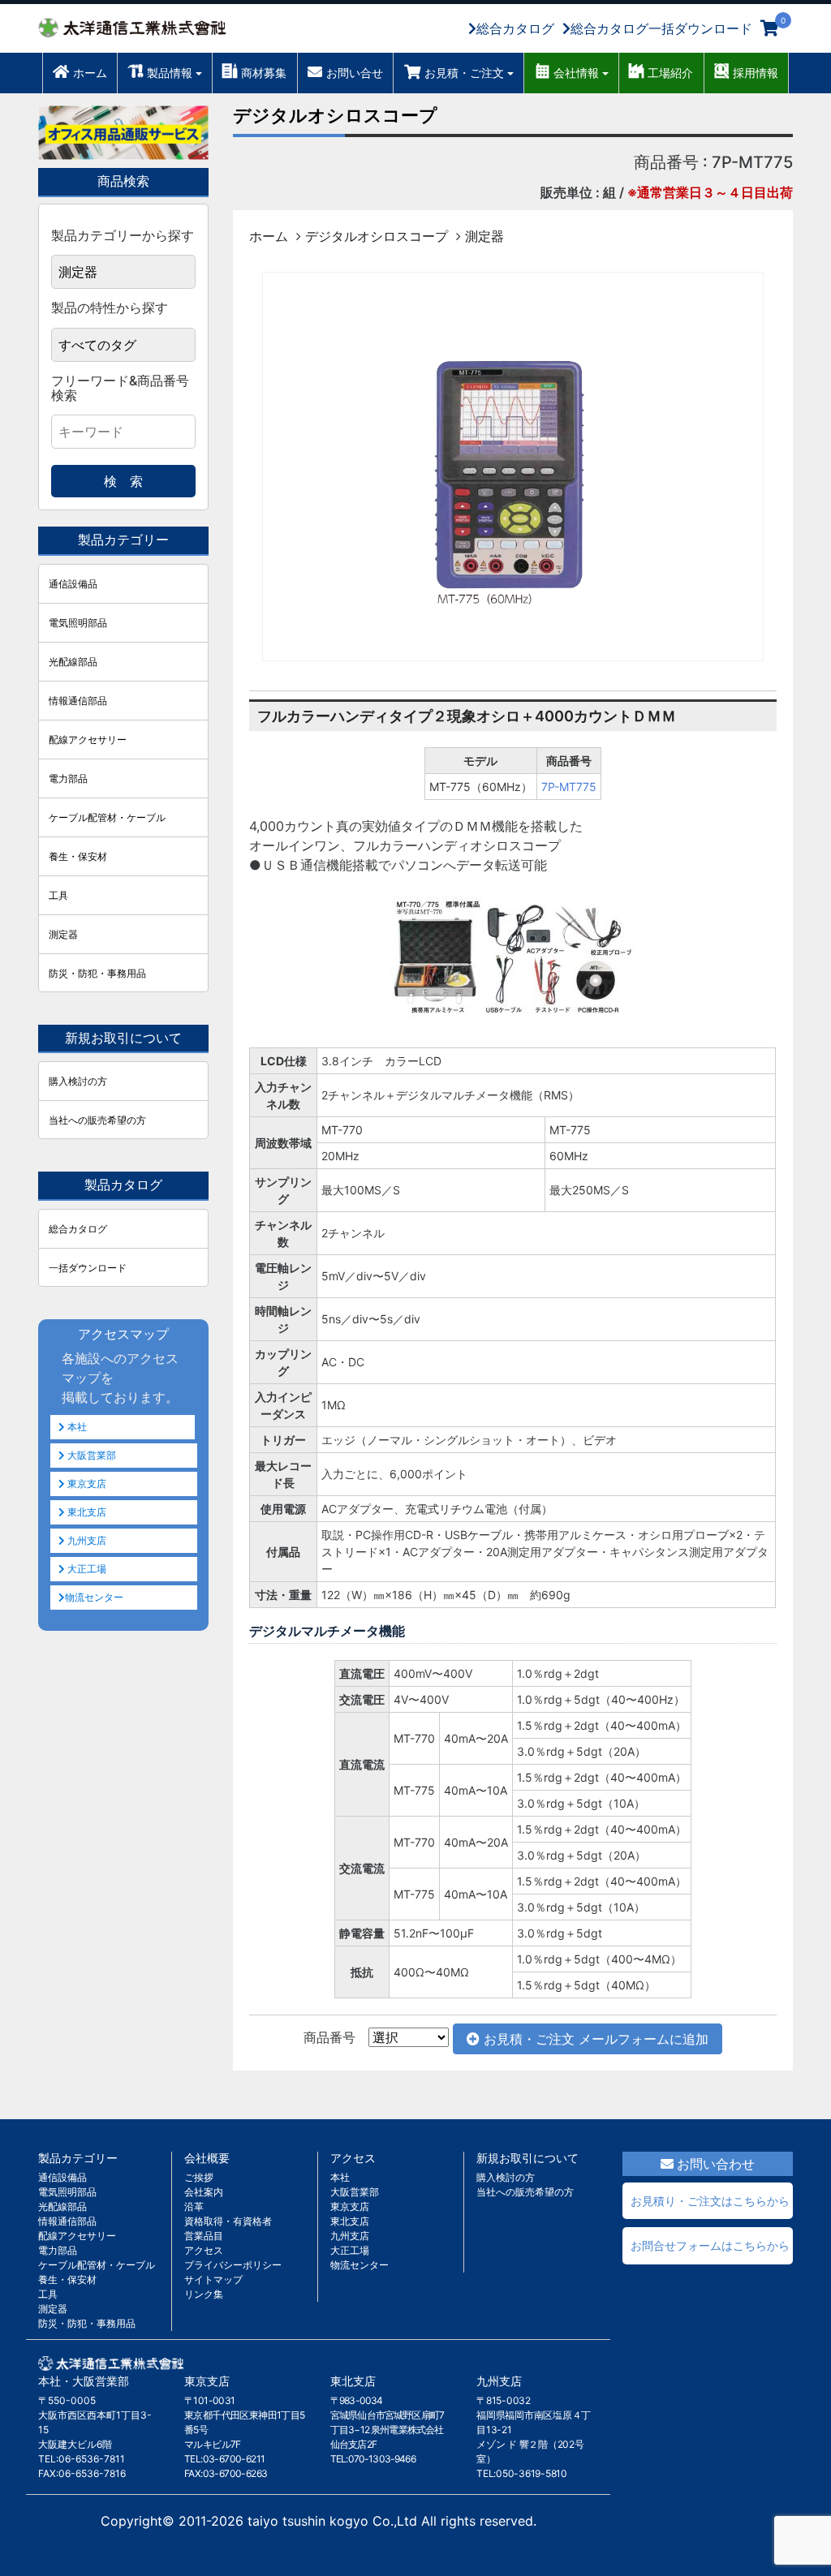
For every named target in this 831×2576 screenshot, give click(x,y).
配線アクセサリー (88, 740)
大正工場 (86, 1569)
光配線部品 (73, 662)
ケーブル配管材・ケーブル (107, 817)
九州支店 (86, 1540)
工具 (58, 895)
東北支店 (86, 1512)
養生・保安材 (78, 856)
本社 (76, 1427)
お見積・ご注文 (464, 73)
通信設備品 (73, 584)
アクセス (204, 2250)
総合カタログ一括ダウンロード (661, 28)
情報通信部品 (78, 701)
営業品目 (204, 2236)
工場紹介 (670, 73)
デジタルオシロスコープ (377, 236)
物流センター (94, 1597)
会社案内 (204, 2192)
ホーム (90, 73)
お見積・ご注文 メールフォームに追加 (594, 2039)
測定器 (484, 236)
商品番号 (329, 2037)
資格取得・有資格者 (228, 2221)
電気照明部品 (78, 623)
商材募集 (264, 73)
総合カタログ (515, 28)
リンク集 (204, 2294)
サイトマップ (213, 2279)
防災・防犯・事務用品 (97, 973)
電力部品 (68, 778)
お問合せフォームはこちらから (710, 2245)
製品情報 (170, 73)
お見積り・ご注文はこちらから (710, 2201)
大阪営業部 (90, 1455)
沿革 (194, 2206)
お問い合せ (355, 73)
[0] (770, 28)
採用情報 (756, 73)
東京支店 (86, 1484)
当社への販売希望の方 (97, 1120)
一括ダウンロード (88, 1268)
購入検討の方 (78, 1081)
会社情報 (576, 73)
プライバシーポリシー (233, 2265)
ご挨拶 (199, 2177)
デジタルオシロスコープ (335, 115)
